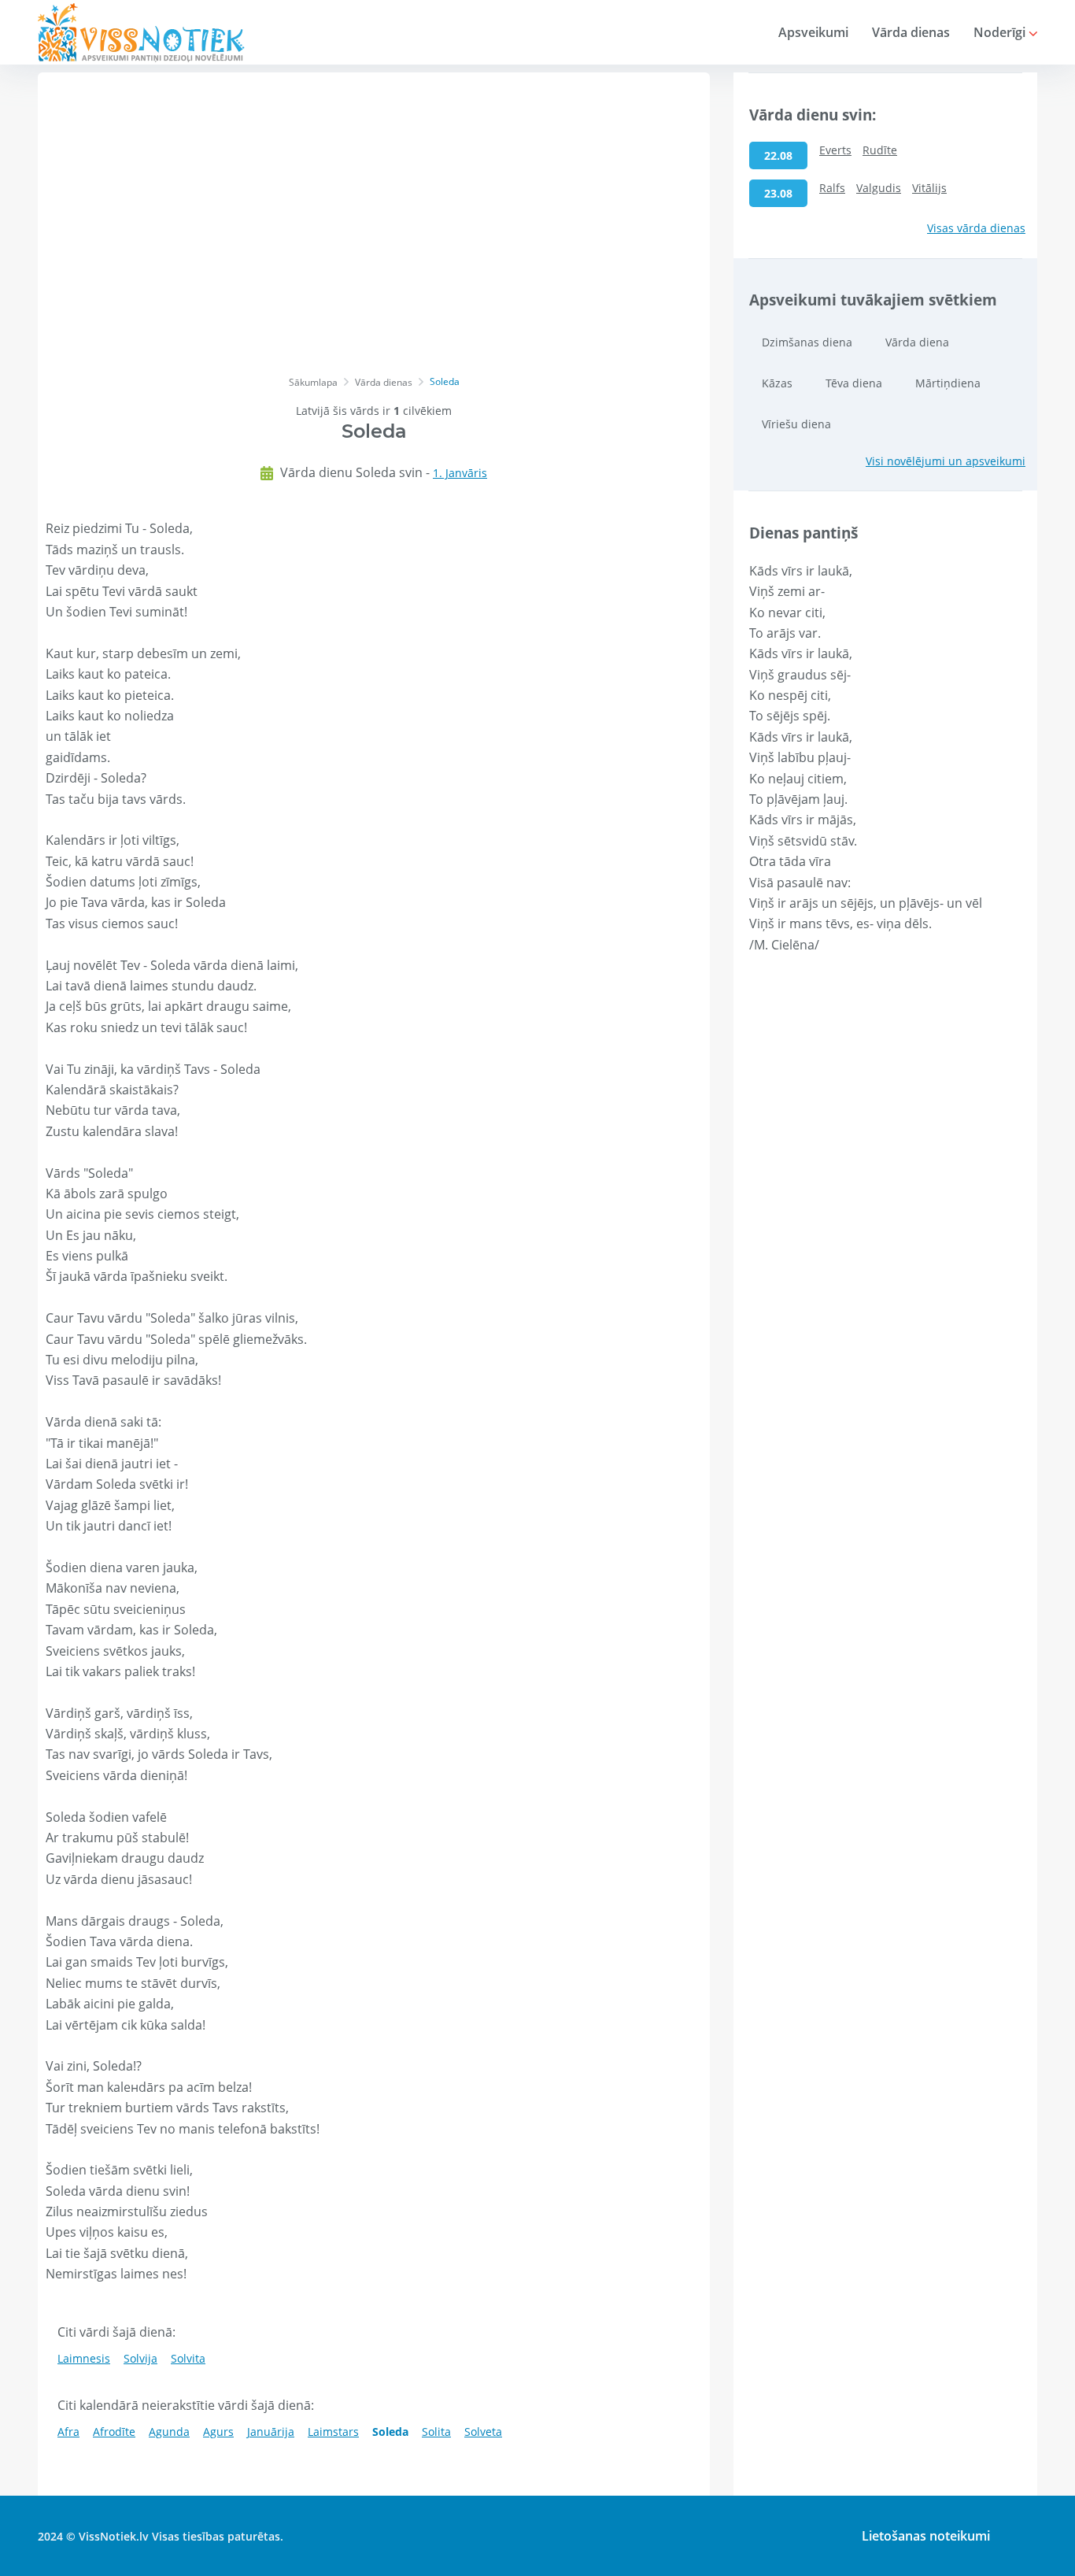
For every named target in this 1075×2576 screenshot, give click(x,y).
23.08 (778, 193)
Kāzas (777, 383)
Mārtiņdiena (948, 383)
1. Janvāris (460, 473)
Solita (436, 2432)
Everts (835, 150)
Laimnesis (84, 2358)
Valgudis (879, 188)
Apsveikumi (813, 32)
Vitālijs (929, 188)
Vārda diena (917, 342)
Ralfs (832, 188)
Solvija (140, 2358)
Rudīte (880, 150)
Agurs (218, 2432)
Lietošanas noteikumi (926, 2536)
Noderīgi (1001, 32)
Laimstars (333, 2432)
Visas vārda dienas (976, 228)
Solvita (188, 2358)
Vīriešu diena (796, 424)
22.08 (778, 155)
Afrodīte (114, 2432)
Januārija (271, 2432)
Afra (68, 2432)
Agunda (169, 2432)
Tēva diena (854, 383)
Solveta (483, 2432)
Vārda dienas (911, 32)
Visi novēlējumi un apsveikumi (946, 461)
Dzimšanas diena (807, 342)
